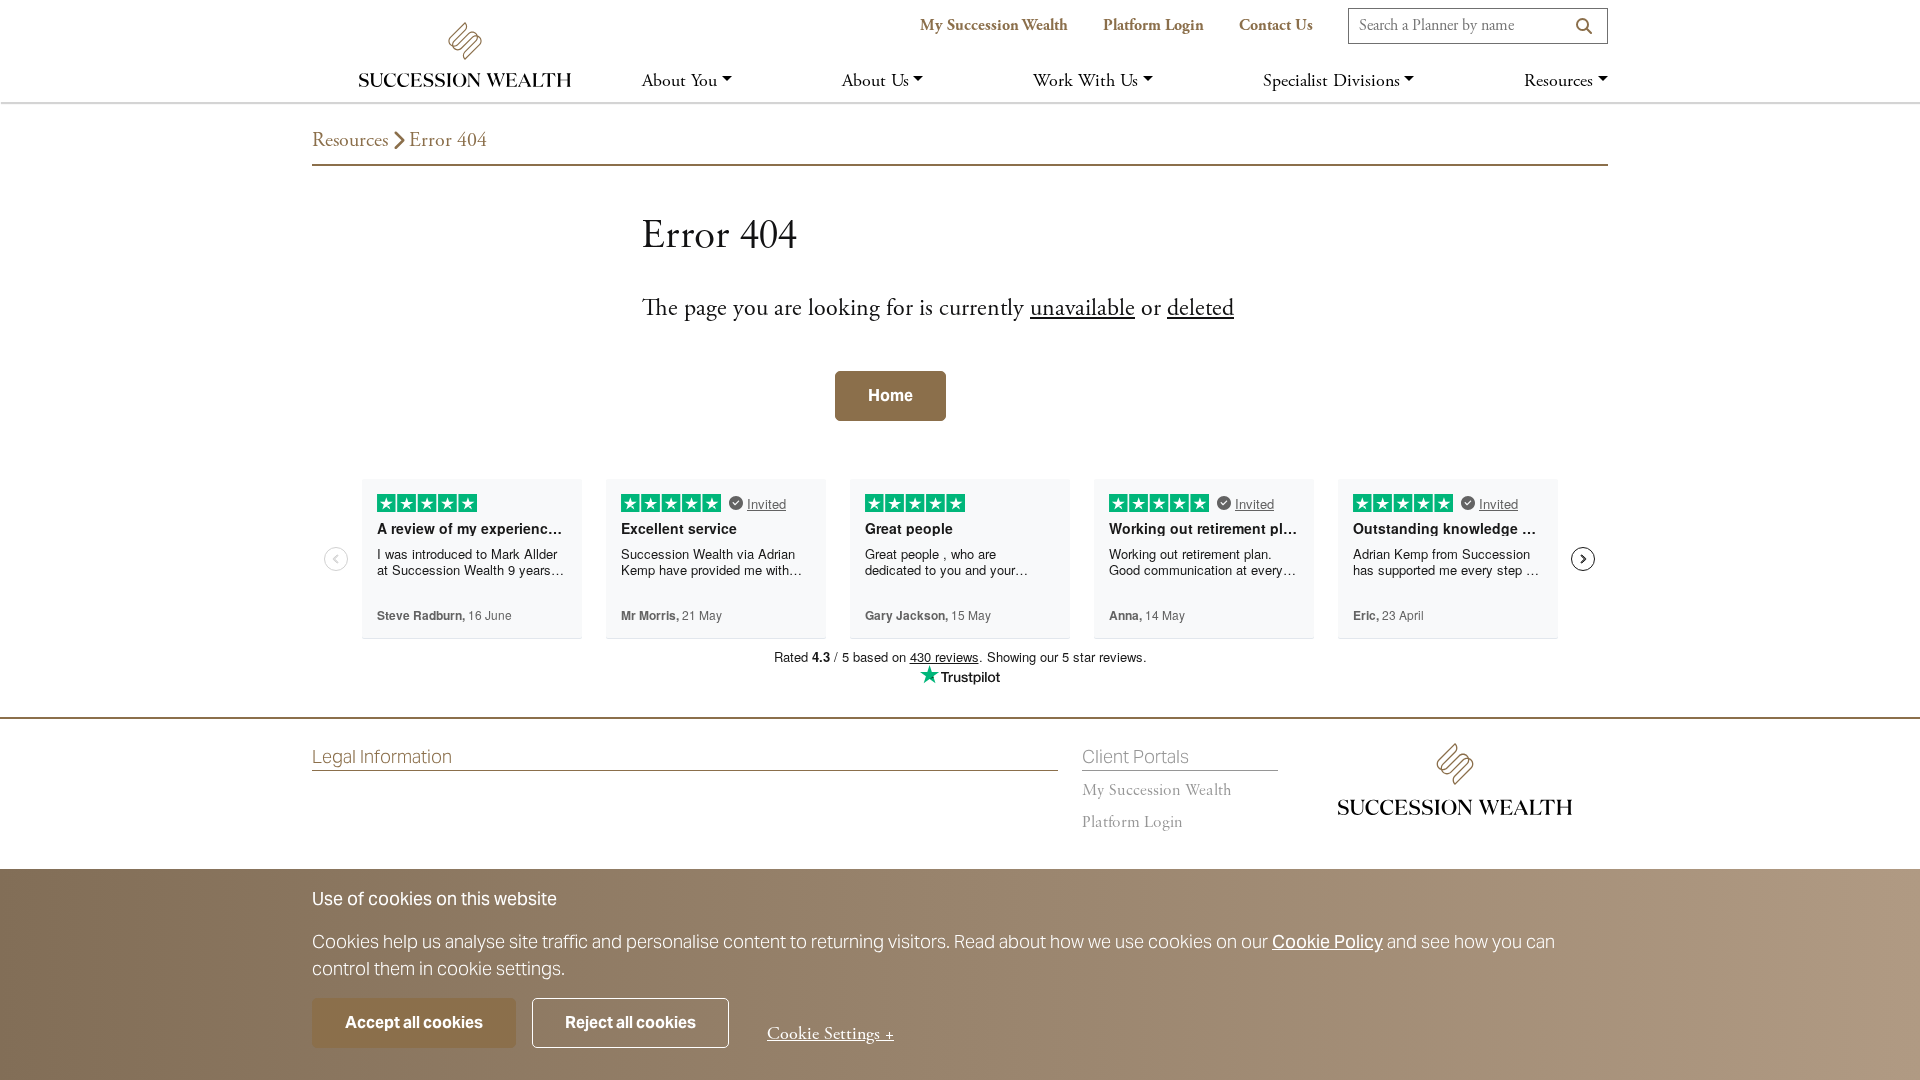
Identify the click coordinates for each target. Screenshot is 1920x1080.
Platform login (1132, 823)
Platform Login (1153, 25)
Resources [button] (1558, 80)
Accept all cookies (414, 1022)
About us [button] (875, 80)
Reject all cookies (630, 1022)
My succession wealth (1157, 791)
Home (890, 395)
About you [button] (679, 80)
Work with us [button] (1085, 80)
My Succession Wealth (994, 25)
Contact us (1276, 25)
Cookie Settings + (830, 1033)
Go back (721, 395)
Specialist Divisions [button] (1331, 80)
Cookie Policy (1327, 941)
